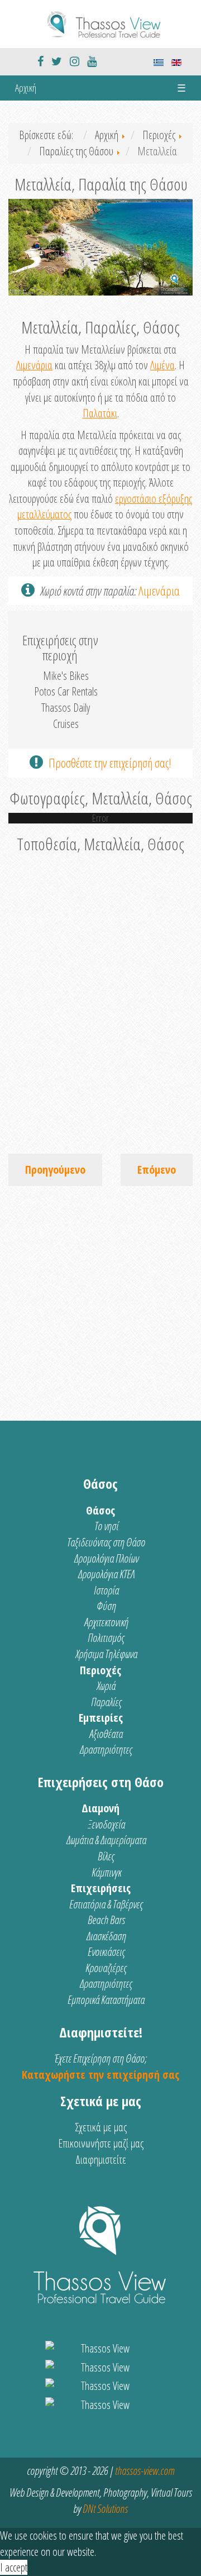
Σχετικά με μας (101, 2127)
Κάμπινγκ (106, 1872)
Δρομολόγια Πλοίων (106, 1558)
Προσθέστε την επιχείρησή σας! (110, 763)
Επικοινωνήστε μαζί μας (101, 2143)
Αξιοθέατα (106, 1734)
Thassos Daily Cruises (66, 716)
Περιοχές (100, 1670)
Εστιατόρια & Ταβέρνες (106, 1904)
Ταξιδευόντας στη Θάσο (106, 1542)
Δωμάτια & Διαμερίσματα (106, 1840)
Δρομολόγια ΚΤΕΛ (106, 1574)
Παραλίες (106, 1702)
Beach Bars (106, 1920)
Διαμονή (100, 1808)
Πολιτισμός (106, 1638)
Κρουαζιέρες (106, 1968)
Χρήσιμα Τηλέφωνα (106, 1654)
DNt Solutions (105, 2509)
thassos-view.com (145, 2471)
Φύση (106, 1606)
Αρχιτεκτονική (106, 1622)
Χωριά (106, 1686)
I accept (14, 2567)
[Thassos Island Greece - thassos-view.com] (100, 23)
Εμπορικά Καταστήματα (106, 2000)
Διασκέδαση (106, 1936)
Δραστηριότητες (106, 1749)
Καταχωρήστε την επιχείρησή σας (100, 2075)
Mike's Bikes (66, 676)
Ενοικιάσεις (106, 1952)
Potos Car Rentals (66, 691)
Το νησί (106, 1526)
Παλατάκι (100, 413)
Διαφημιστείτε (101, 2160)
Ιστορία (106, 1590)
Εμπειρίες (101, 1718)
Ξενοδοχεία (106, 1824)
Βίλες (106, 1856)
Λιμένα (162, 365)
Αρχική (26, 88)
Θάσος (100, 1510)
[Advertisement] (100, 1298)
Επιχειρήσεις (101, 1888)
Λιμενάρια (34, 365)
